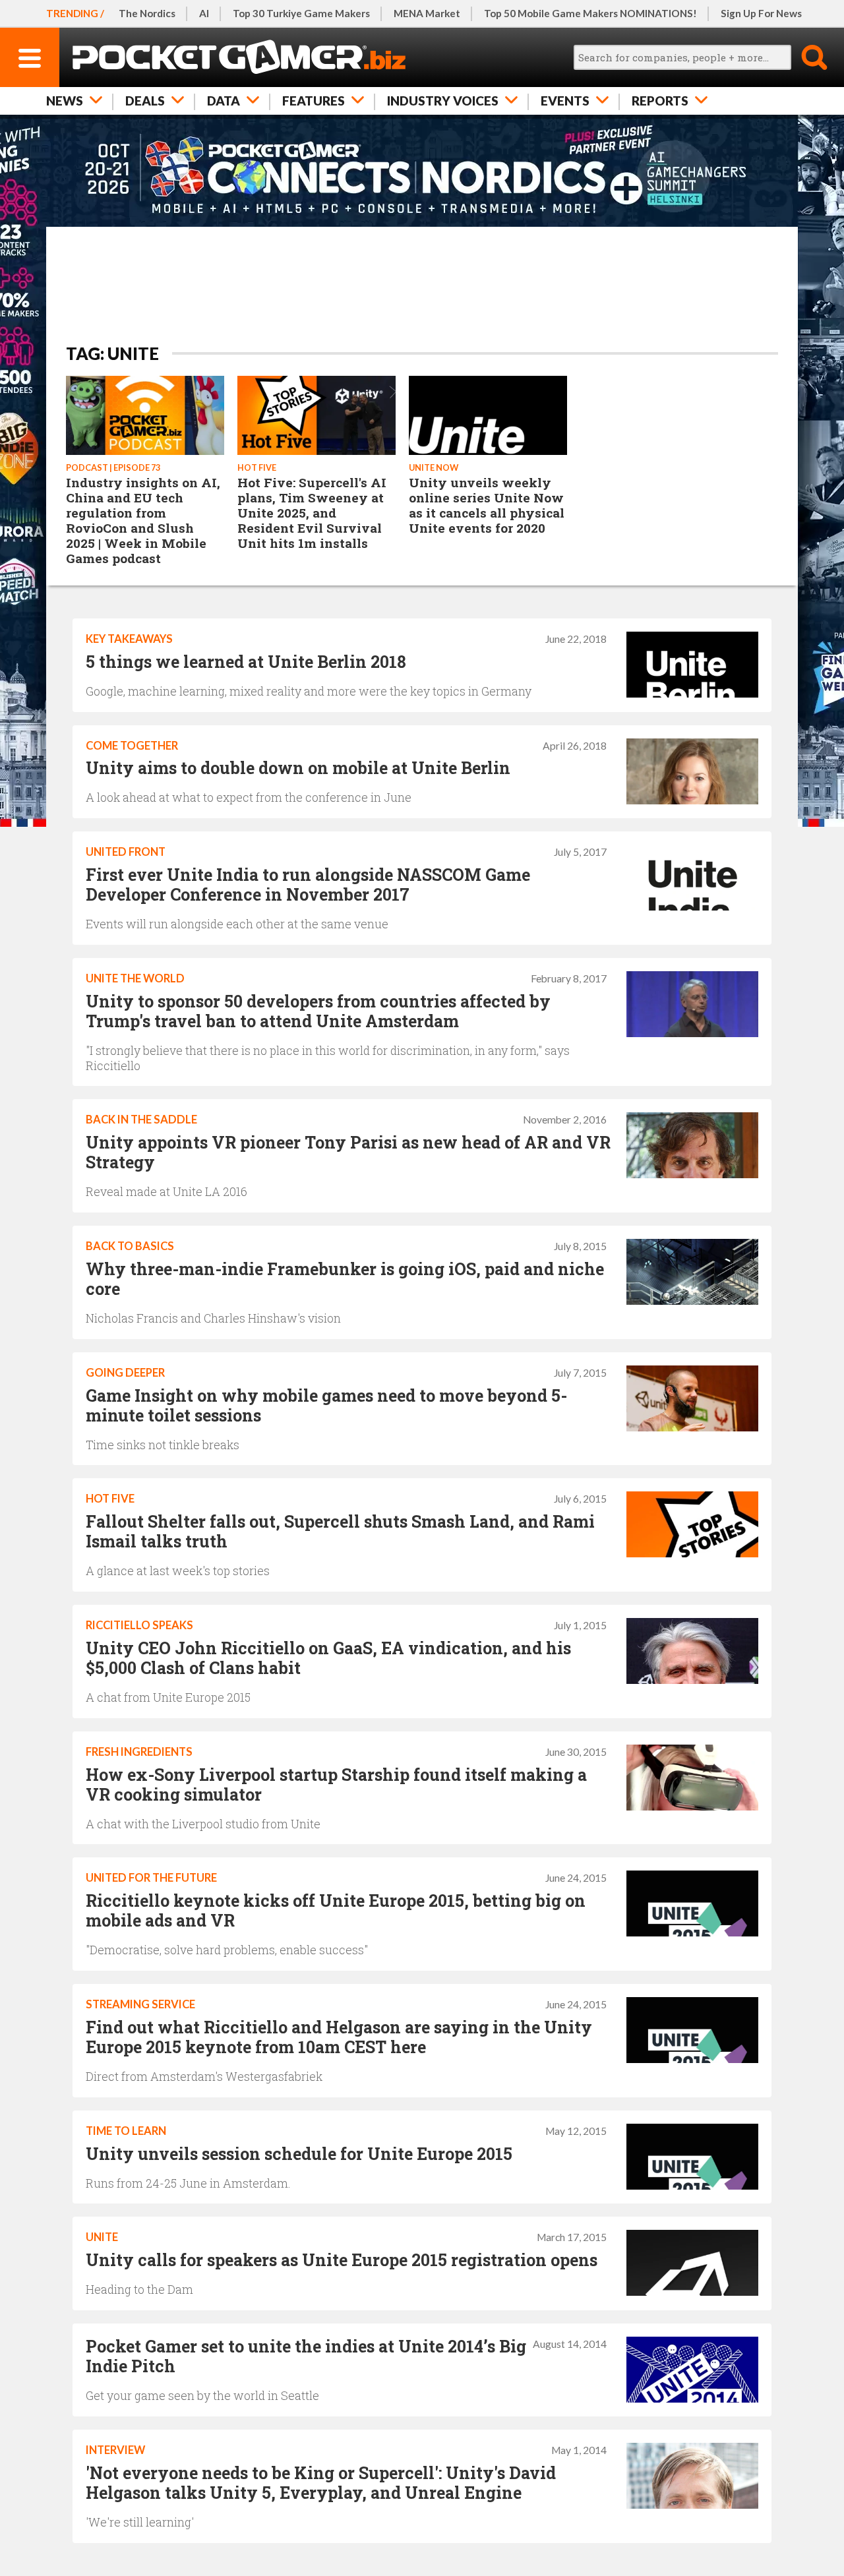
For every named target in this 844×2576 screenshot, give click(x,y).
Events (565, 101)
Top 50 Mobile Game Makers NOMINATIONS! (590, 13)
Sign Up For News (761, 13)
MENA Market (427, 13)
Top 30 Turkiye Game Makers (301, 13)
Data (224, 101)
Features (314, 101)
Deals (145, 101)
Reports (660, 101)
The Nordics (147, 13)
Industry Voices (443, 101)
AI (204, 13)
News (65, 101)
